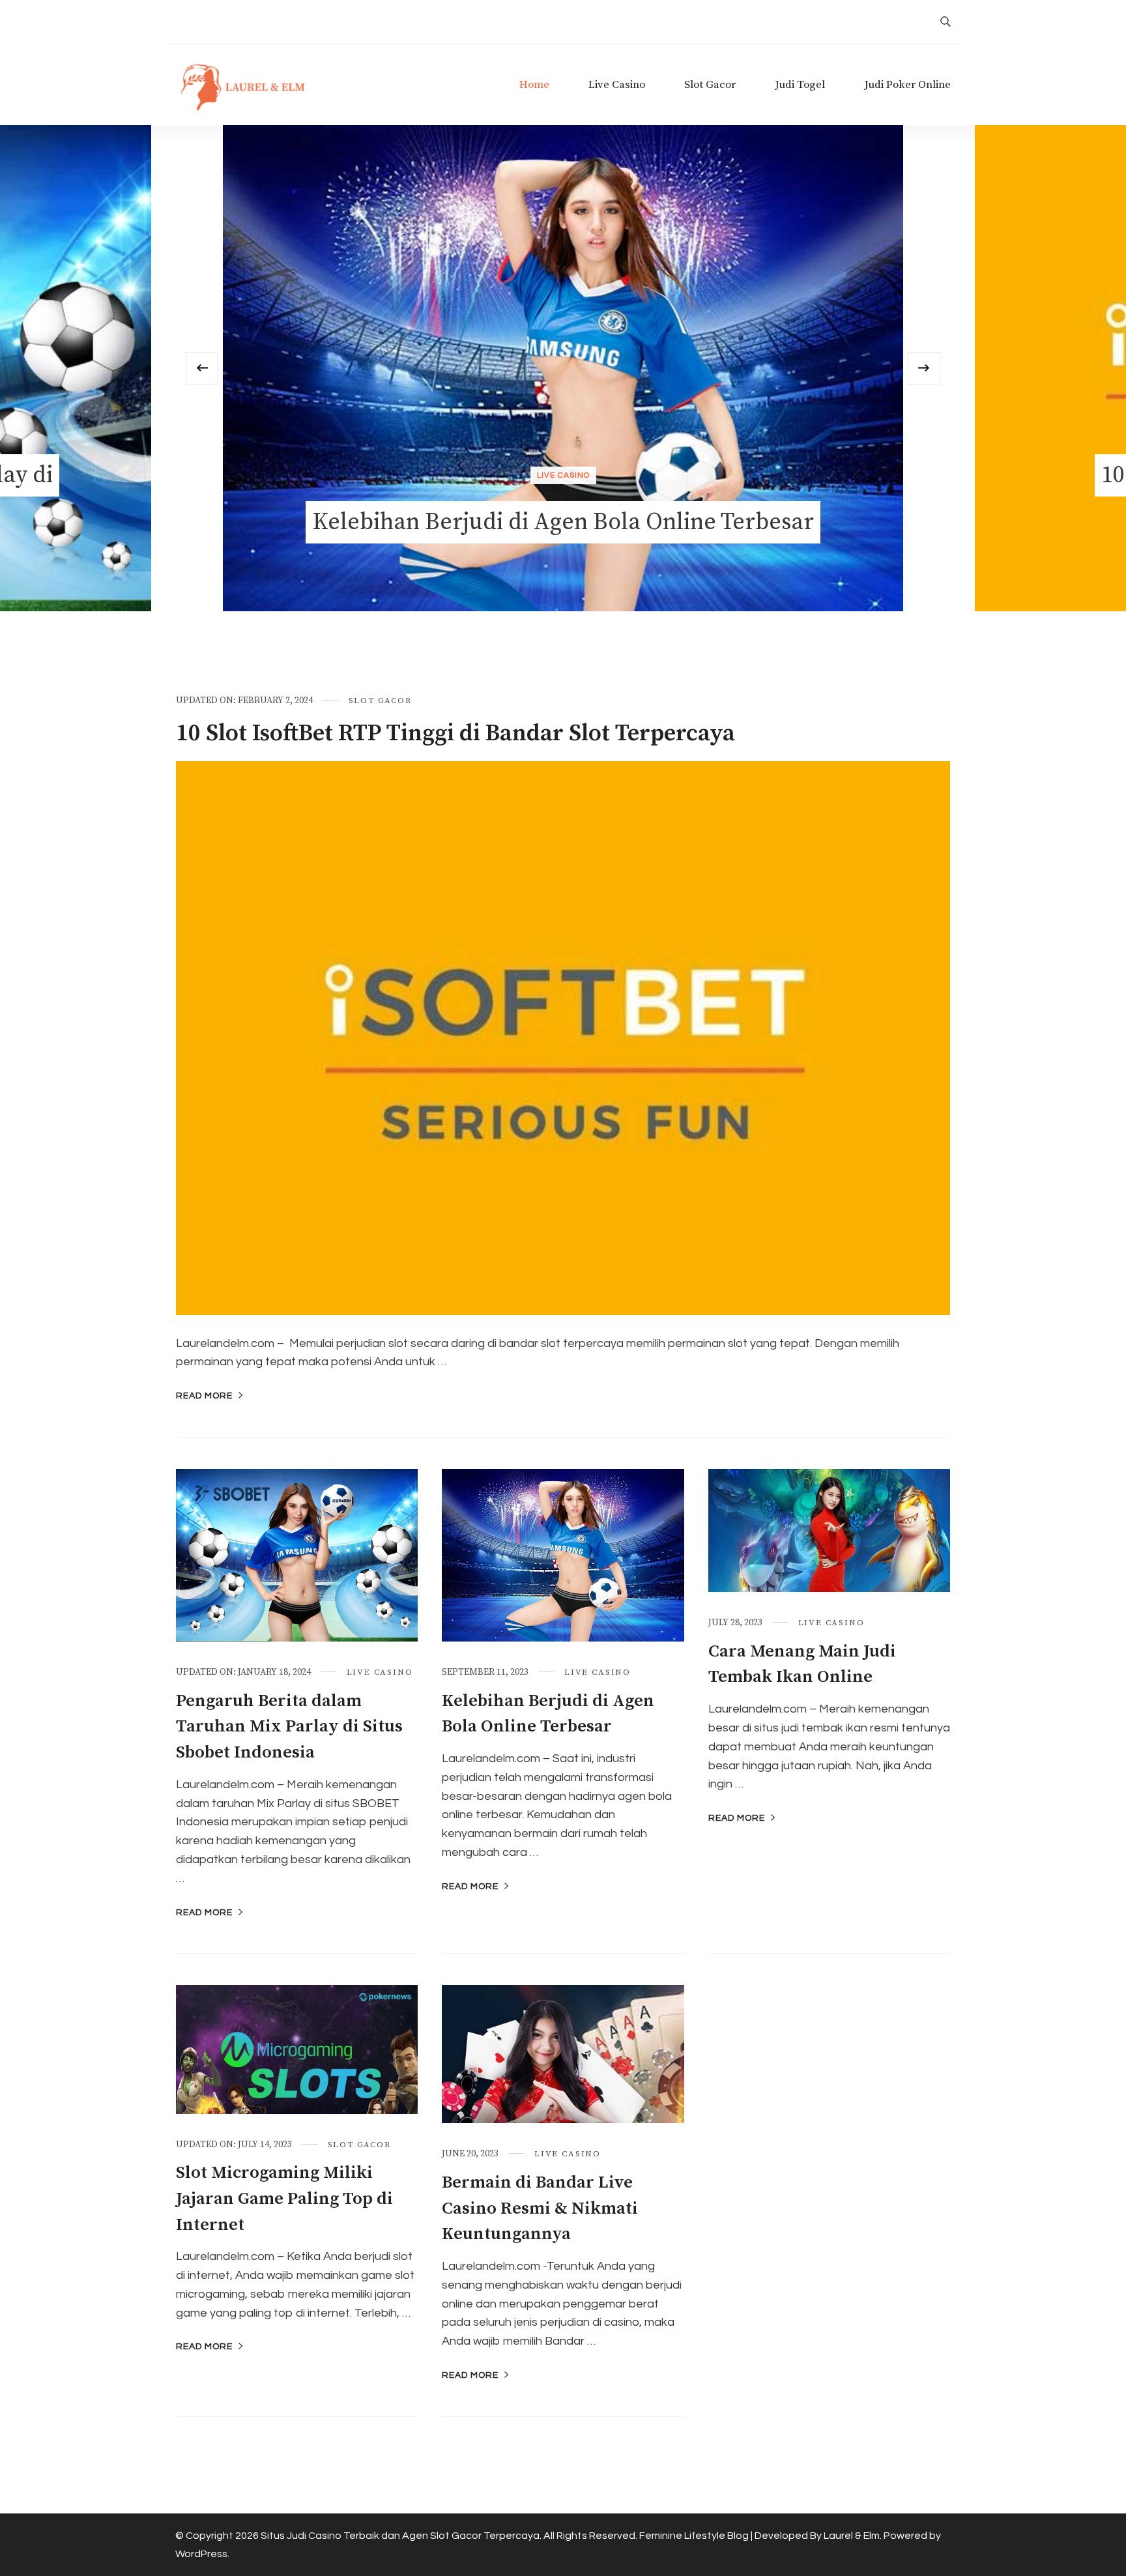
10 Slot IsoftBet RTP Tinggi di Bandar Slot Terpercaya (455, 733)
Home (534, 85)
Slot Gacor (710, 85)
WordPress (201, 2554)
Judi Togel (800, 85)
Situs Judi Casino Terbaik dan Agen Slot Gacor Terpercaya (400, 2536)
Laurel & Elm (852, 2536)
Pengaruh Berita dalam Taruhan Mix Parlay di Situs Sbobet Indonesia (289, 1727)
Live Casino (617, 85)
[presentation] (202, 368)
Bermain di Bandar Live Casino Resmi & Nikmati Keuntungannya (540, 2208)
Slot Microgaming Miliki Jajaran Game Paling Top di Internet (284, 2199)
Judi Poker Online (907, 85)
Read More (204, 1396)
